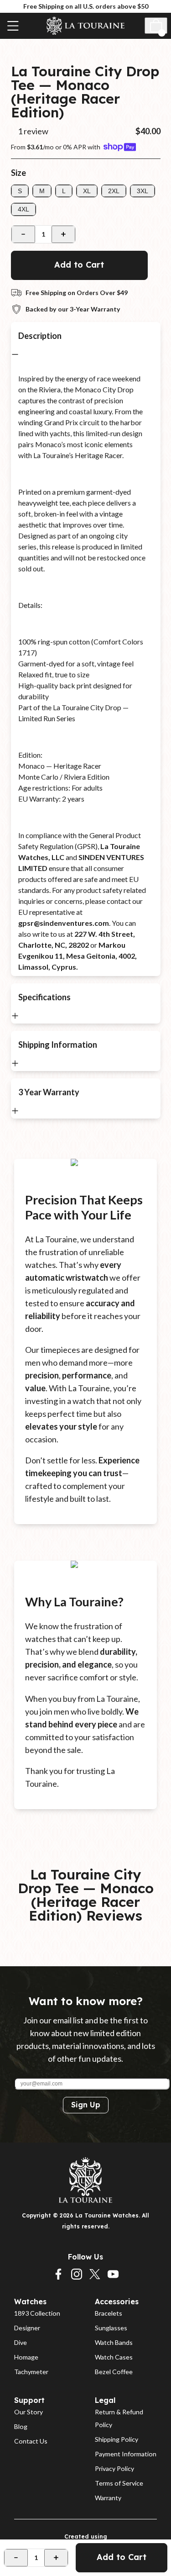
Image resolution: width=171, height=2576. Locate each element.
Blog (21, 2426)
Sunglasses (111, 2328)
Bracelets (109, 2313)
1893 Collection (37, 2313)
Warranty (108, 2498)
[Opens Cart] (156, 26)
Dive (21, 2342)
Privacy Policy (114, 2468)
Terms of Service (119, 2483)
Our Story (28, 2412)
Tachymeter (31, 2372)
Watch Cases (114, 2357)
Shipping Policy (117, 2439)
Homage (26, 2357)
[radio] (20, 191)
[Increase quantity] (63, 234)
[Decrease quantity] (23, 234)
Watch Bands (114, 2342)
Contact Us (31, 2441)
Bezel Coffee (114, 2372)
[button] (14, 131)
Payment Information (126, 2454)
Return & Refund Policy (120, 2418)
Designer (27, 2328)
